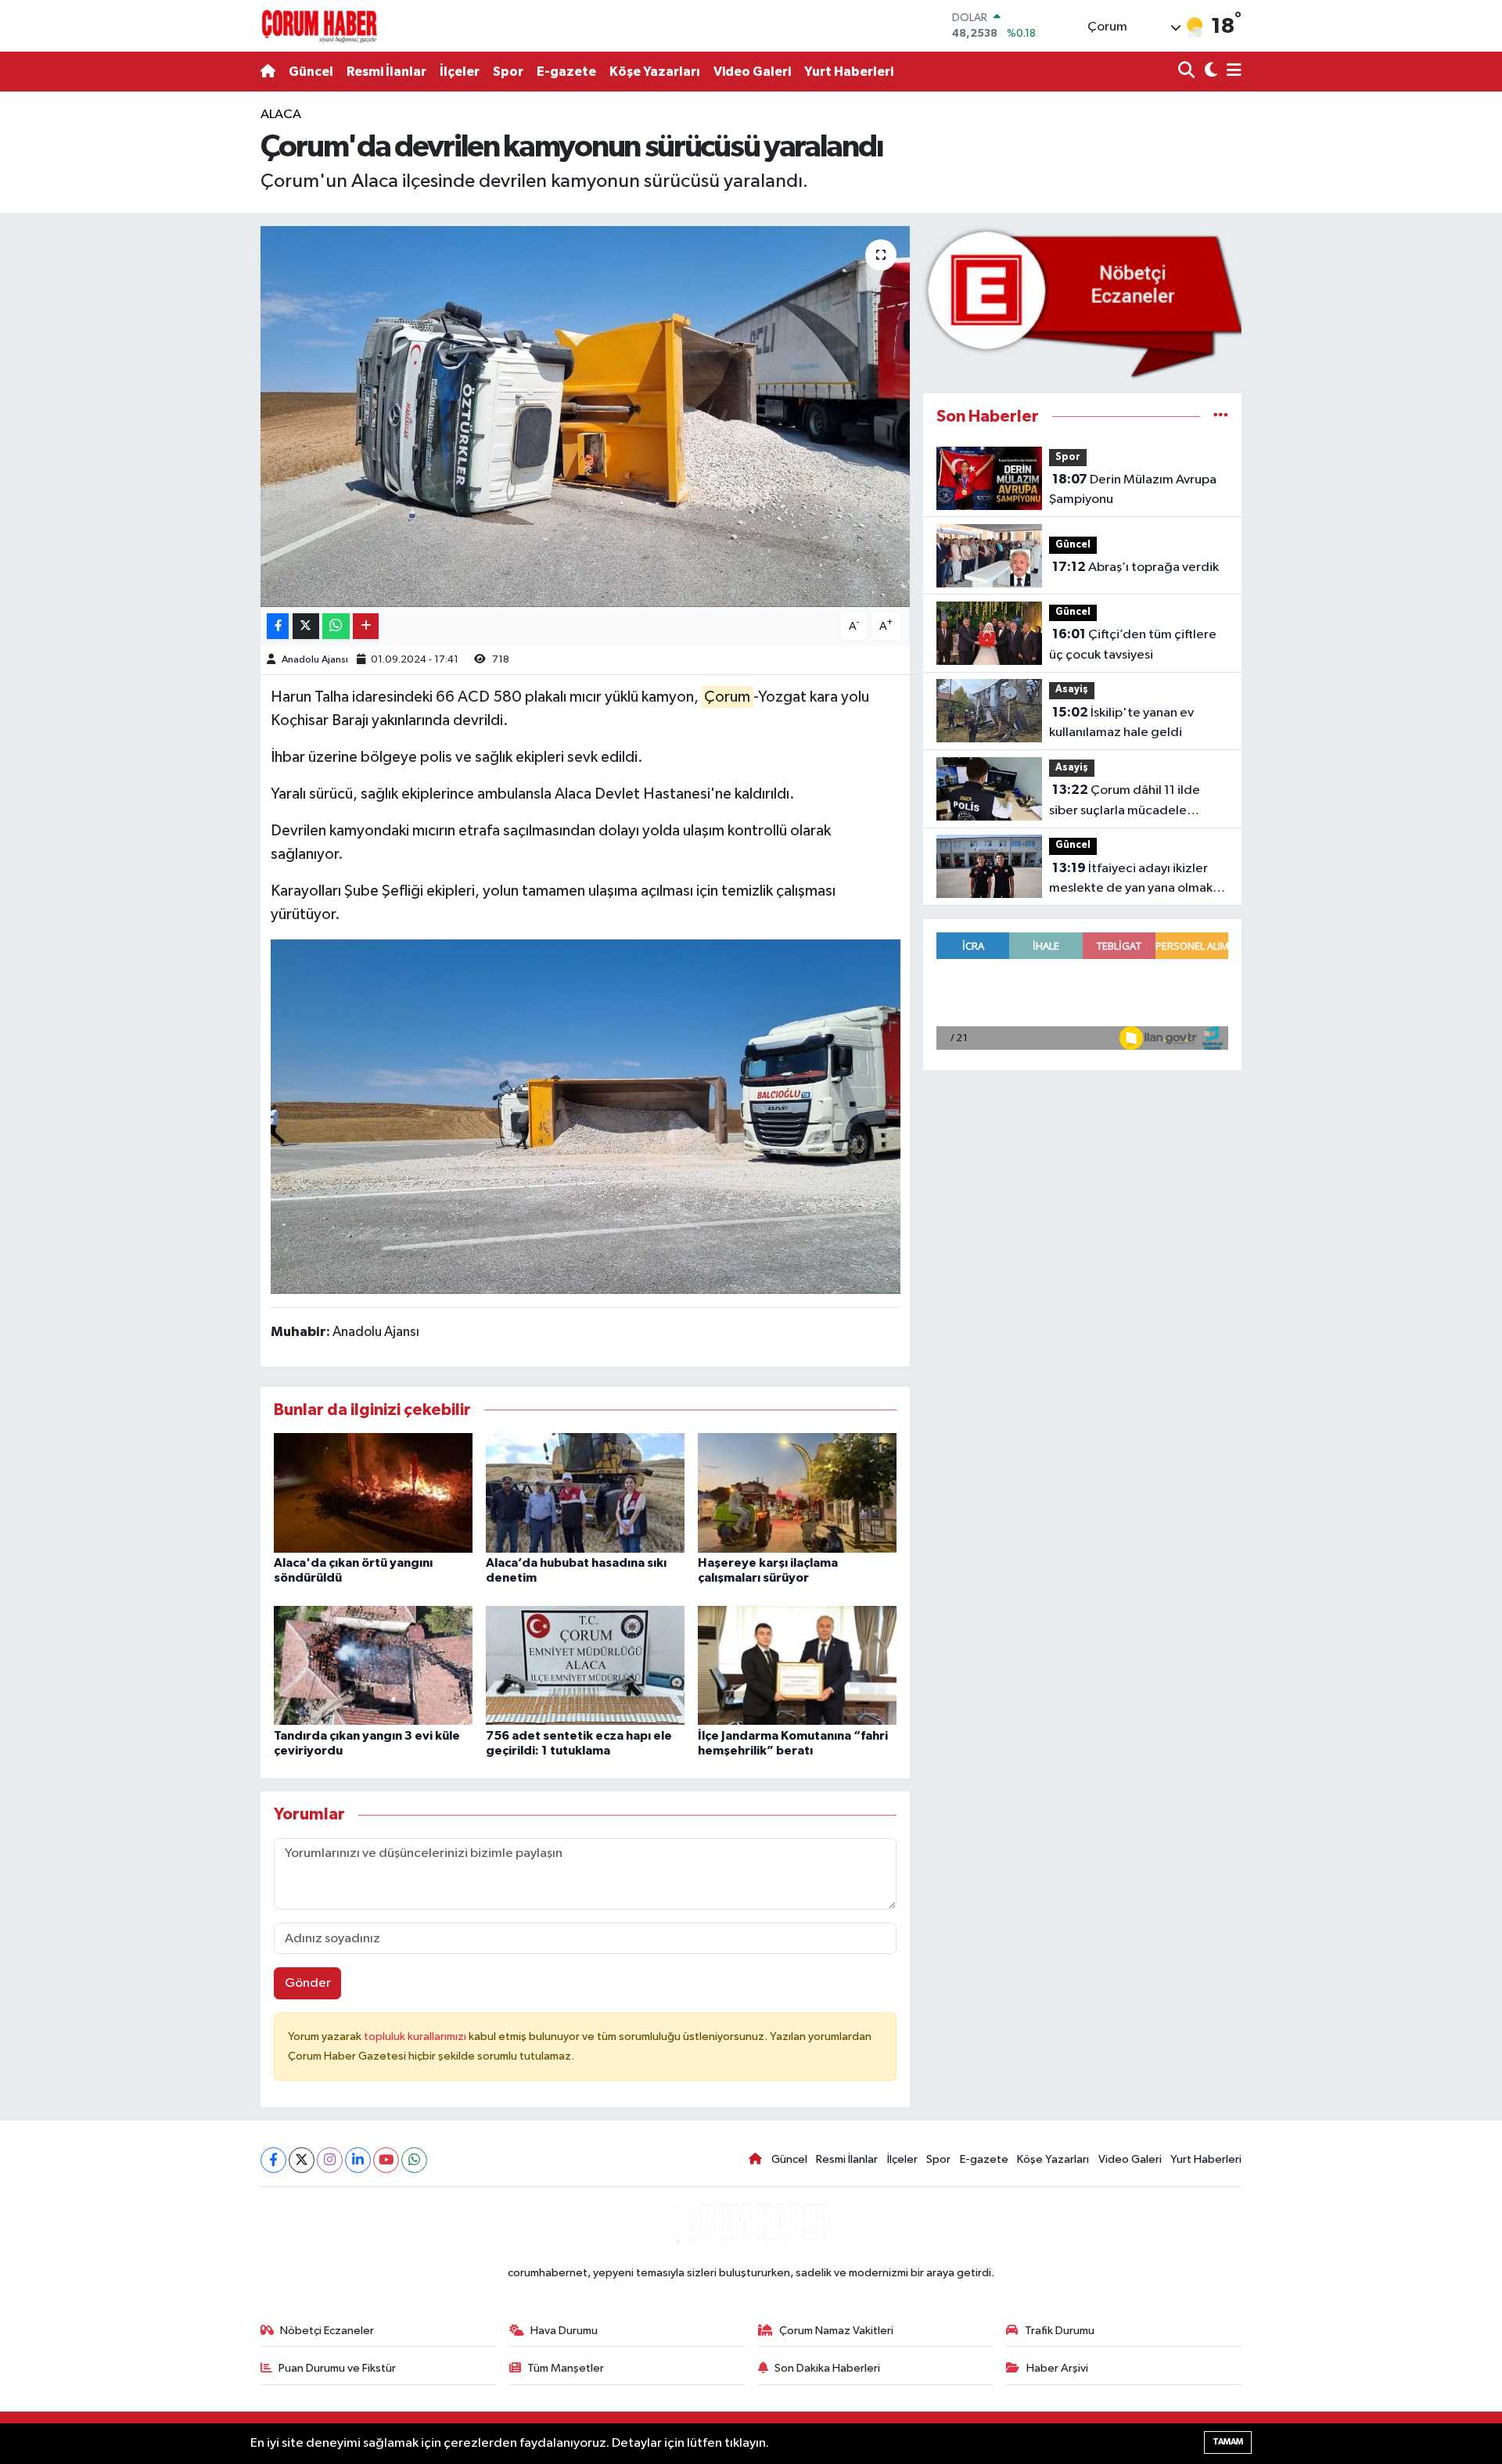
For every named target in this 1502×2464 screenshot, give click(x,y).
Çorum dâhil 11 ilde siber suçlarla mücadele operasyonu (1125, 802)
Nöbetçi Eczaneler (327, 2331)
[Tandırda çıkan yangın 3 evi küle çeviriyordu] (373, 1665)
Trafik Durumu (1060, 2331)
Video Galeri (752, 72)
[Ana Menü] (1231, 72)
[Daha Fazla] (366, 626)
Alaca (281, 115)
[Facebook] (273, 2160)
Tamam (1228, 2442)
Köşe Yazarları (655, 72)
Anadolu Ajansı (315, 660)
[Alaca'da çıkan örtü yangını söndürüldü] (373, 1492)
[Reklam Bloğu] (1082, 302)
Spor (508, 72)
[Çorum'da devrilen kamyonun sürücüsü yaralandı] (586, 417)
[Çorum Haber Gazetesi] (319, 26)
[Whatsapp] (414, 2160)
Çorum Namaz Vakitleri (836, 2331)
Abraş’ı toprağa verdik (1135, 567)
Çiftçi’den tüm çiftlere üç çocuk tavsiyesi (1133, 645)
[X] (302, 2160)
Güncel (311, 72)
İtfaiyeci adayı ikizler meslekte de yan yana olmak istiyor (1131, 880)
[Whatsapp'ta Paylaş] (336, 626)
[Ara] (1188, 72)
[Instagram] (330, 2160)
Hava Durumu (564, 2331)
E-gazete (566, 72)
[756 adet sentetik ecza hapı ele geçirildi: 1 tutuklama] (585, 1665)
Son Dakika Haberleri (827, 2368)
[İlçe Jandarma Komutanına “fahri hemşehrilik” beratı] (797, 1665)
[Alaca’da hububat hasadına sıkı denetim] (585, 1492)
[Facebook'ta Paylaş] (278, 626)
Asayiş (1072, 690)
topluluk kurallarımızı (416, 2037)
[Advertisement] (192, 339)
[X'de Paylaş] (306, 626)
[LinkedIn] (358, 2160)
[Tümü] (1221, 417)
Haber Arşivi (1057, 2368)
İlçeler (460, 72)
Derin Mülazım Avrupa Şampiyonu (1133, 490)
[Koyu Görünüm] (1209, 72)
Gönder (308, 1983)
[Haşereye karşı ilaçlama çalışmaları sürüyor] (797, 1492)
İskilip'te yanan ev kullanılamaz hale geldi (1121, 723)
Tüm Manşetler (566, 2368)
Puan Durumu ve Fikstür (337, 2368)
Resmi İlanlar (386, 72)
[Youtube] (386, 2160)
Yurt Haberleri (849, 72)
